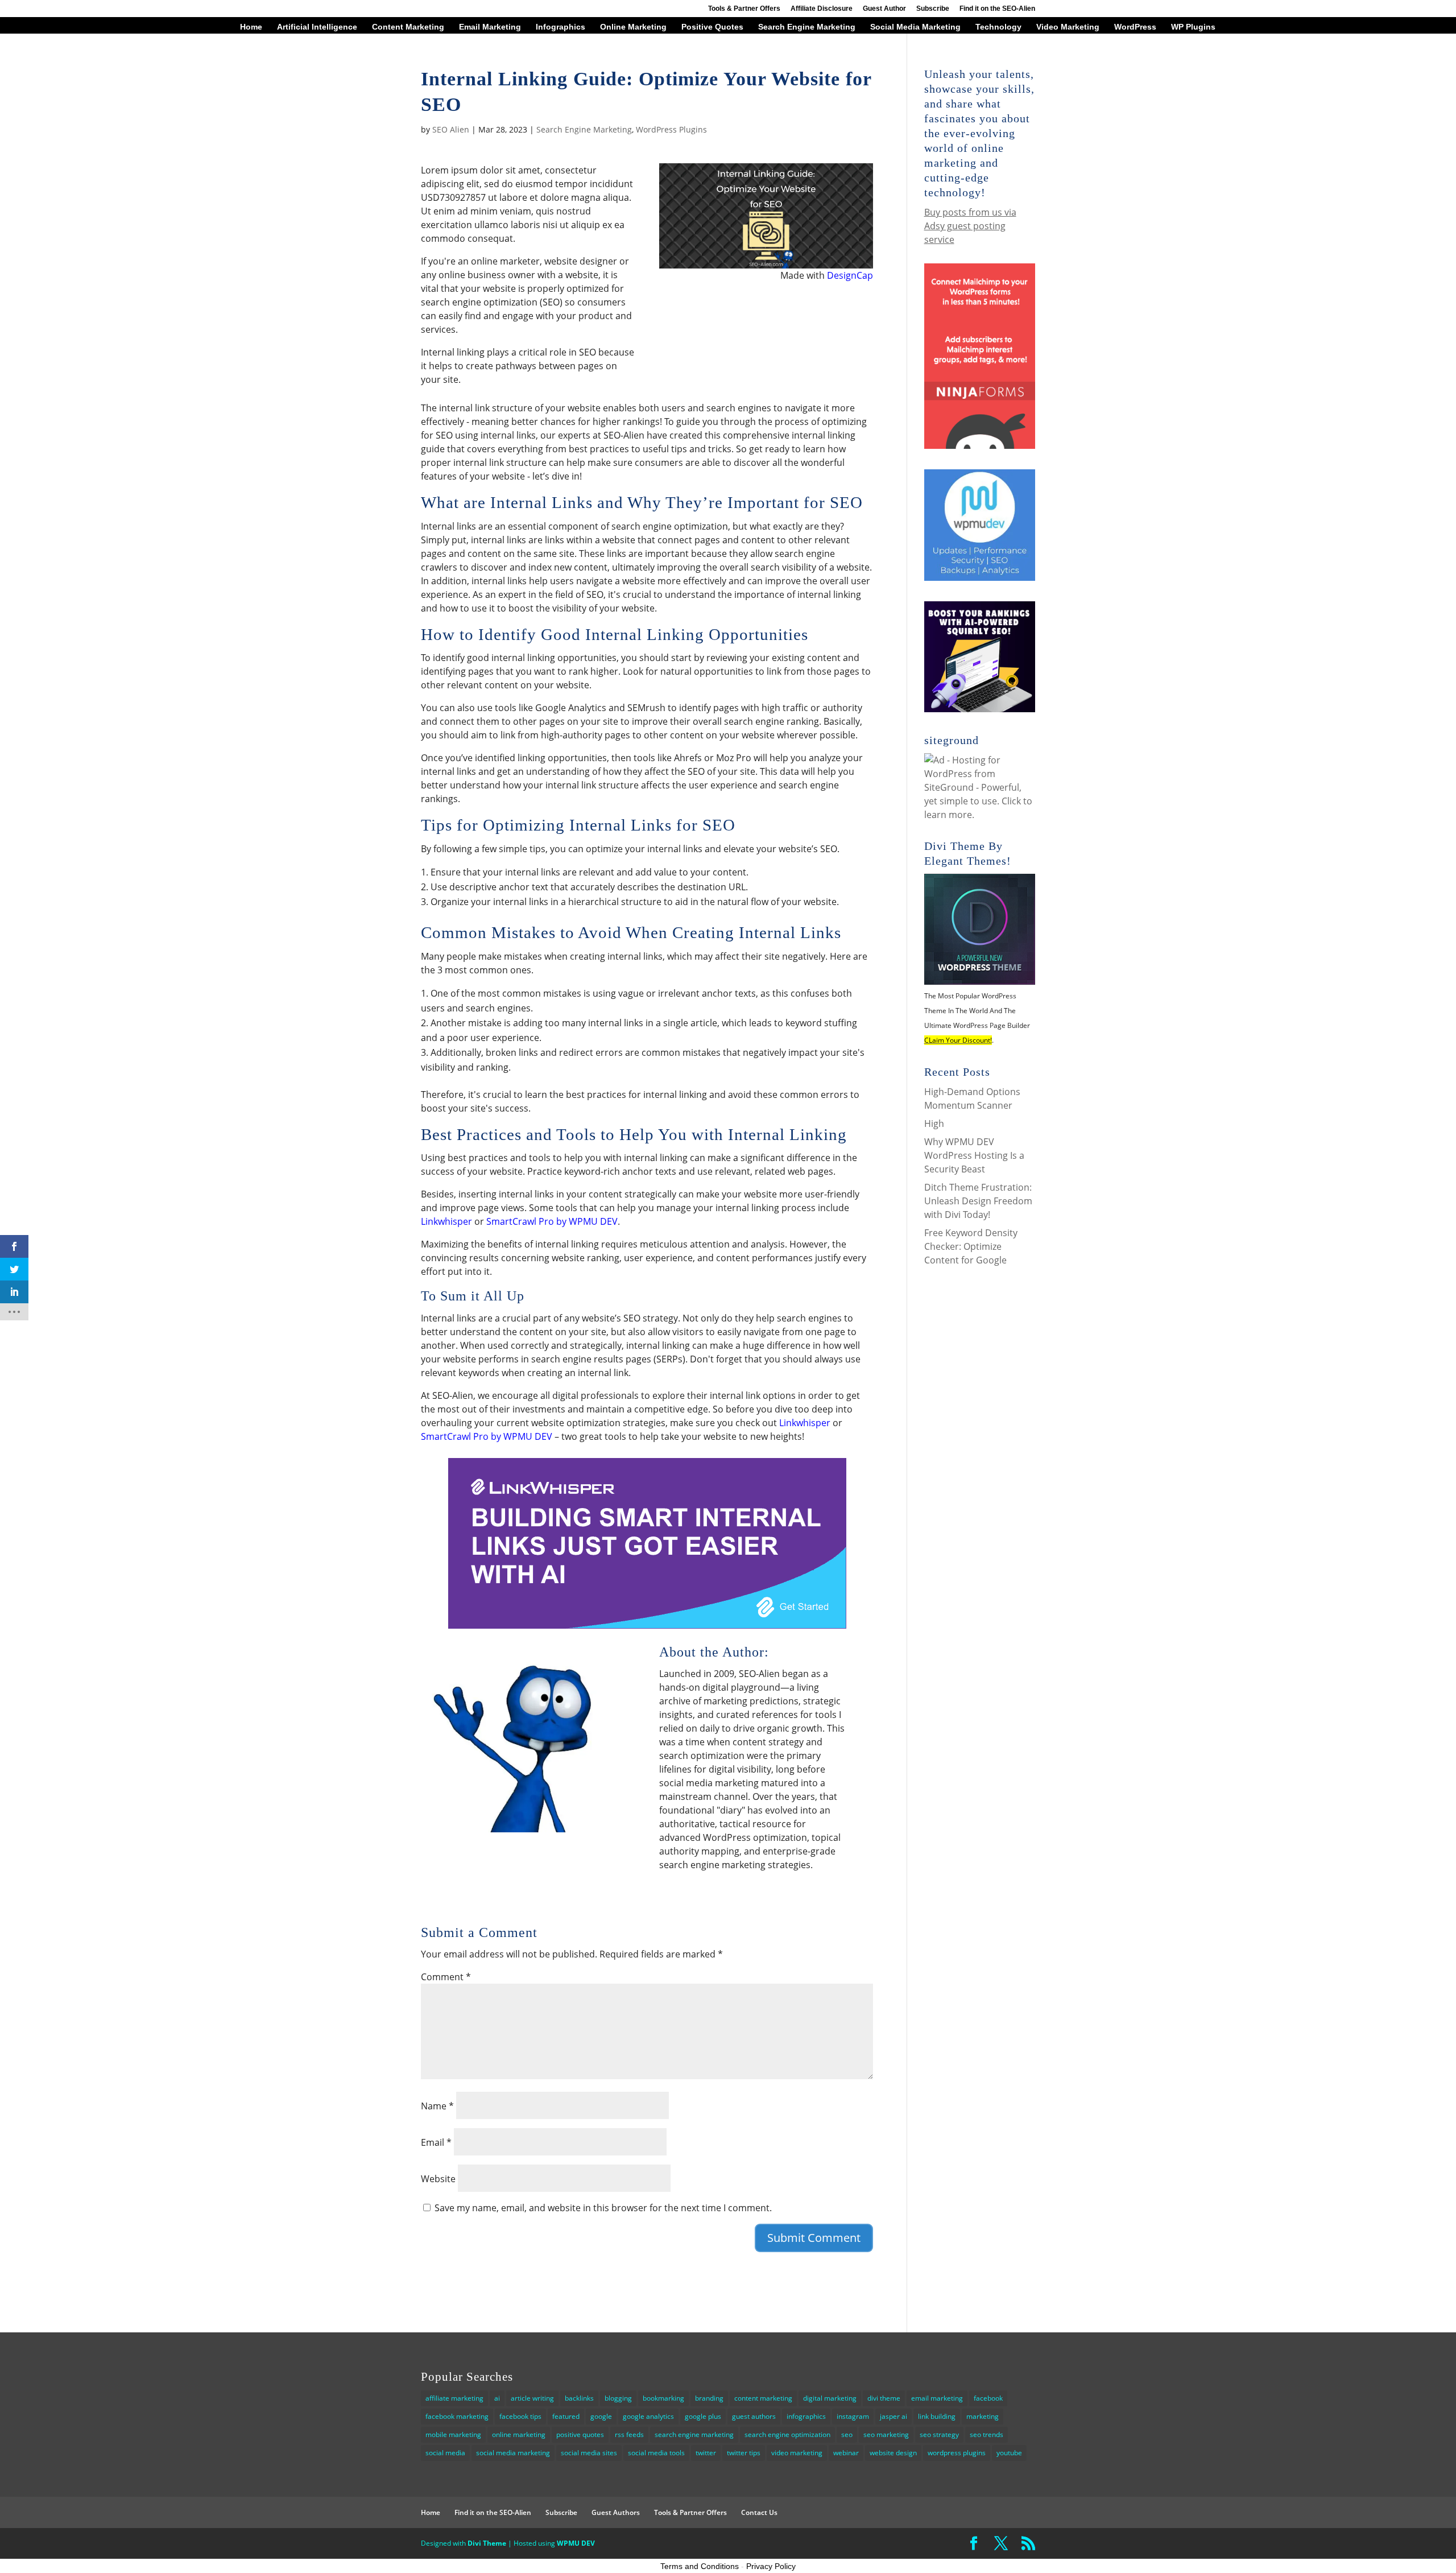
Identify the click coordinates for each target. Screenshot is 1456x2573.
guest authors (754, 2416)
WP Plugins (1193, 27)
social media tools (656, 2453)
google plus (703, 2416)
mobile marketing (453, 2434)
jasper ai (894, 2416)
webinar (846, 2453)
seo (847, 2434)
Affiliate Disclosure (822, 9)
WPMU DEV (576, 2543)
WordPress (1135, 27)
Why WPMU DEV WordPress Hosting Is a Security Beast (974, 1155)
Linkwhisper (446, 1221)
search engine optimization (787, 2434)
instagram (853, 2416)
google (601, 2416)
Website (438, 2179)
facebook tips (520, 2416)
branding (709, 2398)
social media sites (589, 2453)
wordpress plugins (957, 2453)
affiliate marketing (454, 2398)
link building (937, 2416)
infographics (806, 2416)
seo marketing (886, 2434)
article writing (532, 2398)
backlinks (579, 2398)
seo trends (986, 2434)
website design (893, 2453)
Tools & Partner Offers (744, 9)
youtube (1009, 2453)
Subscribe (933, 9)
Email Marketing (490, 27)
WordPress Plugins (671, 129)
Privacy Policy (771, 2566)
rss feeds (629, 2434)
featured (566, 2416)
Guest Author (884, 9)
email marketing (937, 2398)
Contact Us (759, 2512)
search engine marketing (694, 2434)
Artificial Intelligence (317, 27)
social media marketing (513, 2453)
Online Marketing (633, 27)
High (934, 1124)
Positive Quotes (712, 27)
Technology (998, 27)
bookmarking (663, 2398)
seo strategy (939, 2434)
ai (497, 2398)
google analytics (648, 2416)
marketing (983, 2416)
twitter (706, 2453)
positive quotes (580, 2434)
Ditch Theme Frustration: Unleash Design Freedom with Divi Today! (978, 1201)
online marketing (519, 2434)
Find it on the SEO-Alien (997, 9)
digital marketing (830, 2398)
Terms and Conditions (700, 2566)
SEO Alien (451, 129)
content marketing (763, 2398)
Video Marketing (1068, 27)
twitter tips (744, 2453)
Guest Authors (616, 2512)
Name (437, 2106)
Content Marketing (408, 27)
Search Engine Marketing (807, 27)
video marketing (797, 2453)
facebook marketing (457, 2416)
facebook (988, 2398)
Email (436, 2142)
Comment (446, 1977)
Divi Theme (487, 2543)
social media (445, 2453)
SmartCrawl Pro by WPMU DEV (552, 1221)
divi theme (884, 2398)
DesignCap (850, 275)
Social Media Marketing (915, 27)
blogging (618, 2398)
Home (251, 27)
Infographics (561, 27)
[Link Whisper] (647, 1622)
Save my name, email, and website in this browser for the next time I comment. (603, 2208)
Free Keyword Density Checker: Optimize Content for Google (971, 1246)
